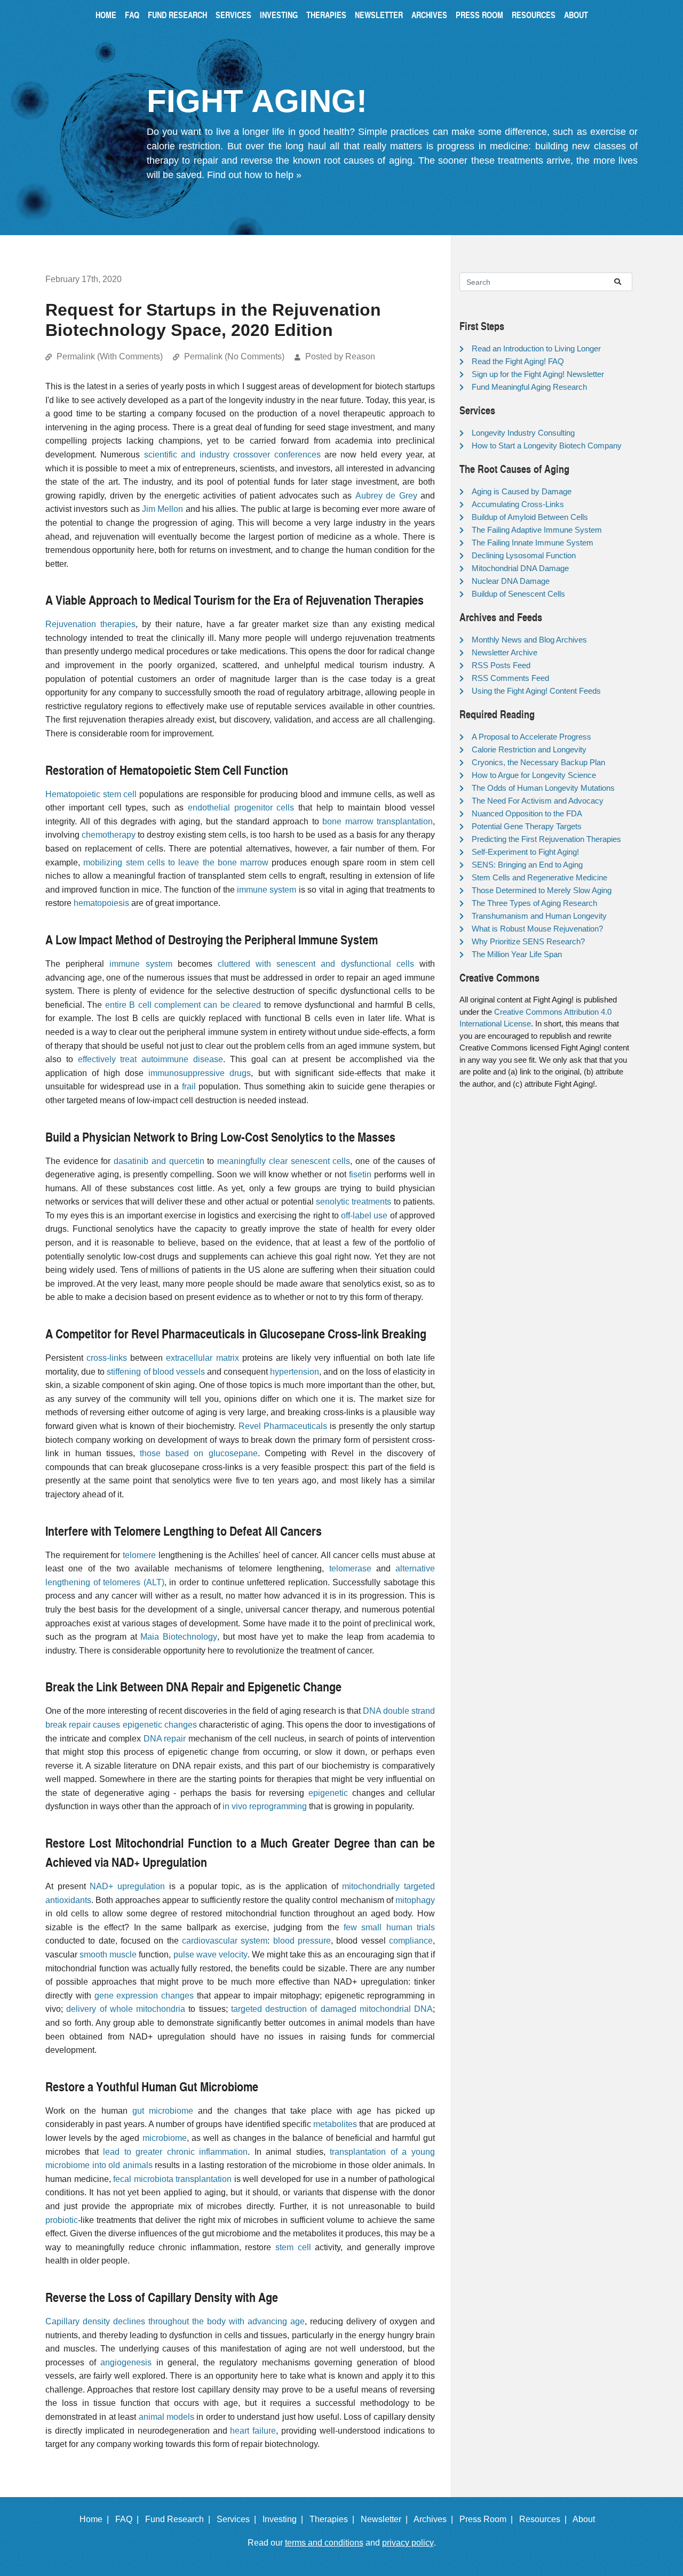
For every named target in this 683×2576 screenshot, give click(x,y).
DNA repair (165, 1739)
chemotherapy (109, 835)
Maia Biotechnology (179, 1637)
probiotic (62, 2220)
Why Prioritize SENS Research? (528, 941)
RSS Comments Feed (510, 678)
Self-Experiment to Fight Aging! (525, 852)
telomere (139, 1555)
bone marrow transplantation (378, 821)
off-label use (364, 1215)
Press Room (479, 15)
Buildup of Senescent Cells (518, 594)
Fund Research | (180, 2519)
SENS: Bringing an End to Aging (527, 865)
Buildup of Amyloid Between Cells (530, 517)
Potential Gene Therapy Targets (527, 826)
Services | (239, 2519)
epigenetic (328, 1793)
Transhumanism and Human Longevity (539, 916)
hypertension (295, 1372)
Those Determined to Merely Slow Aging (542, 890)
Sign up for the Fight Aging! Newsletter (538, 374)
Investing (279, 15)
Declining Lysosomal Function (524, 555)
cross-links (107, 1358)
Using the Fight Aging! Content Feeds (536, 691)
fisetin (360, 1174)
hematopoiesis (101, 903)
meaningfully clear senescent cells (284, 1161)
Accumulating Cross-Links (518, 504)
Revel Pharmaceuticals (283, 1426)
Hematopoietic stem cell (91, 794)
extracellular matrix (202, 1358)
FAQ (132, 15)
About (576, 15)
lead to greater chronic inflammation (175, 2152)
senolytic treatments (354, 1202)
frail (189, 1086)
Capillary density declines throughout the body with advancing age (175, 2321)
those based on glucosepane (198, 1453)
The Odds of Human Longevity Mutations (543, 788)
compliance (411, 1941)
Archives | (435, 2519)
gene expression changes (144, 1996)
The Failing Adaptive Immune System (537, 530)
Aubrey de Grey (386, 496)
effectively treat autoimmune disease (150, 1059)
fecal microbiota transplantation (172, 2179)
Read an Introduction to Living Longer (536, 348)
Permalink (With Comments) (110, 356)
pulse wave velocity (211, 1955)
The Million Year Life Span (517, 954)
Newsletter (379, 15)
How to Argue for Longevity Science (534, 775)
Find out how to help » (254, 175)
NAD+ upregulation (127, 1886)
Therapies (326, 15)
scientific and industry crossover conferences (232, 455)
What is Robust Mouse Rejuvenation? (537, 929)
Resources (534, 15)
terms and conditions (324, 2543)
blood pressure (302, 1941)
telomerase (350, 1568)
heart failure (253, 2431)
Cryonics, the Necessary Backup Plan (538, 762)
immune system (267, 890)
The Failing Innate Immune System (533, 543)
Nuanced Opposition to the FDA (527, 813)
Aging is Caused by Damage (522, 491)
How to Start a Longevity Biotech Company (547, 446)
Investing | (285, 2519)
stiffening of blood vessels (156, 1372)
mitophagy (415, 1900)
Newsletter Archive (505, 652)
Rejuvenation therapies (90, 624)
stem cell (293, 2247)
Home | (96, 2519)
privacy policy (408, 2543)
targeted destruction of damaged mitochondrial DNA (332, 2009)
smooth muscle (108, 1955)
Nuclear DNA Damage (511, 581)
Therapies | (334, 2519)
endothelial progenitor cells (241, 808)
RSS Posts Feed (501, 665)
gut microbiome (163, 2111)
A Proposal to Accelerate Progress (531, 737)
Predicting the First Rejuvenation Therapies (546, 839)
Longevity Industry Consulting (523, 433)
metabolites (335, 2124)
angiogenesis (126, 2362)
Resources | (545, 2519)
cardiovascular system (225, 1941)
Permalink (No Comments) (234, 356)
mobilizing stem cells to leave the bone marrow (176, 862)
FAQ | (129, 2519)
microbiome (165, 2138)
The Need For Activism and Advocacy (538, 801)
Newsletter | (386, 2519)
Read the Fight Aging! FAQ (518, 361)
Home (106, 15)
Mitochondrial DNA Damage (520, 568)
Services (233, 15)
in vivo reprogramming (265, 1806)
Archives (429, 15)
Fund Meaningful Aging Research (529, 387)
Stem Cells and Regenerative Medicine (539, 877)
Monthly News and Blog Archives (529, 640)
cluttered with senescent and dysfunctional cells (316, 964)
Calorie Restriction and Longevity (529, 749)
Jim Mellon (162, 509)
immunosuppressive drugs (200, 1073)
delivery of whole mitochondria (126, 2009)
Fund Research (177, 15)
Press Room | (488, 2519)
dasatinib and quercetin (159, 1161)
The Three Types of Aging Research (534, 903)
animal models (166, 2417)
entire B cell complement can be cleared (183, 1005)
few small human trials (389, 1927)
